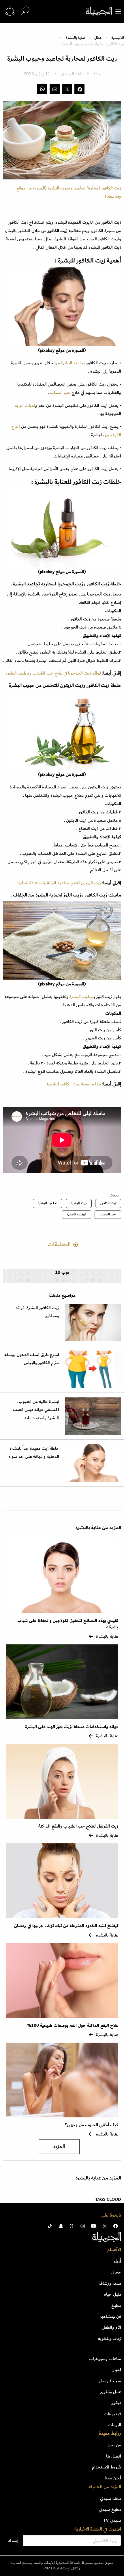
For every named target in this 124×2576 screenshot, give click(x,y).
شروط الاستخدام (107, 2467)
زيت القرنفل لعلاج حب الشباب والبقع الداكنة (78, 1826)
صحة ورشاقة (110, 2283)
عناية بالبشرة (75, 38)
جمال (98, 38)
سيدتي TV (112, 2520)
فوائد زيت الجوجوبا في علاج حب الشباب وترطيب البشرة (53, 673)
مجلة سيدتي (111, 2498)
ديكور (116, 2403)
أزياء (118, 2261)
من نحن (114, 2445)
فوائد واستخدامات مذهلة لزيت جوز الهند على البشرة (72, 1727)
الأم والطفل (111, 2327)
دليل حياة (113, 2294)
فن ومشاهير (110, 2316)
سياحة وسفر (110, 2381)
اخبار (117, 2370)
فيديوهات (112, 2414)
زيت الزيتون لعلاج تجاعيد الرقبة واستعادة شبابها (59, 883)
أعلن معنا (113, 2478)
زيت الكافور (108, 1203)
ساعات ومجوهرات (105, 2359)
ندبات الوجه (25, 405)
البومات (114, 2425)
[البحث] (25, 11)
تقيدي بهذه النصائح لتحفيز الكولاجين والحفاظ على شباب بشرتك (68, 1624)
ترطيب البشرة (82, 997)
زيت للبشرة (79, 1203)
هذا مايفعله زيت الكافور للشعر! (74, 1084)
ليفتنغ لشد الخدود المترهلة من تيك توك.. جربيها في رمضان (66, 1926)
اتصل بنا (114, 2456)
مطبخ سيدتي (110, 2509)
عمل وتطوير (111, 2392)
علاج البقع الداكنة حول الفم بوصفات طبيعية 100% (73, 2026)
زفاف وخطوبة (110, 2338)
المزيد (59, 2147)
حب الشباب (60, 392)
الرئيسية (118, 38)
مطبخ (116, 2305)
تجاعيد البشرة (73, 363)
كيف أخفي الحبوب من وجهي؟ (92, 2125)
